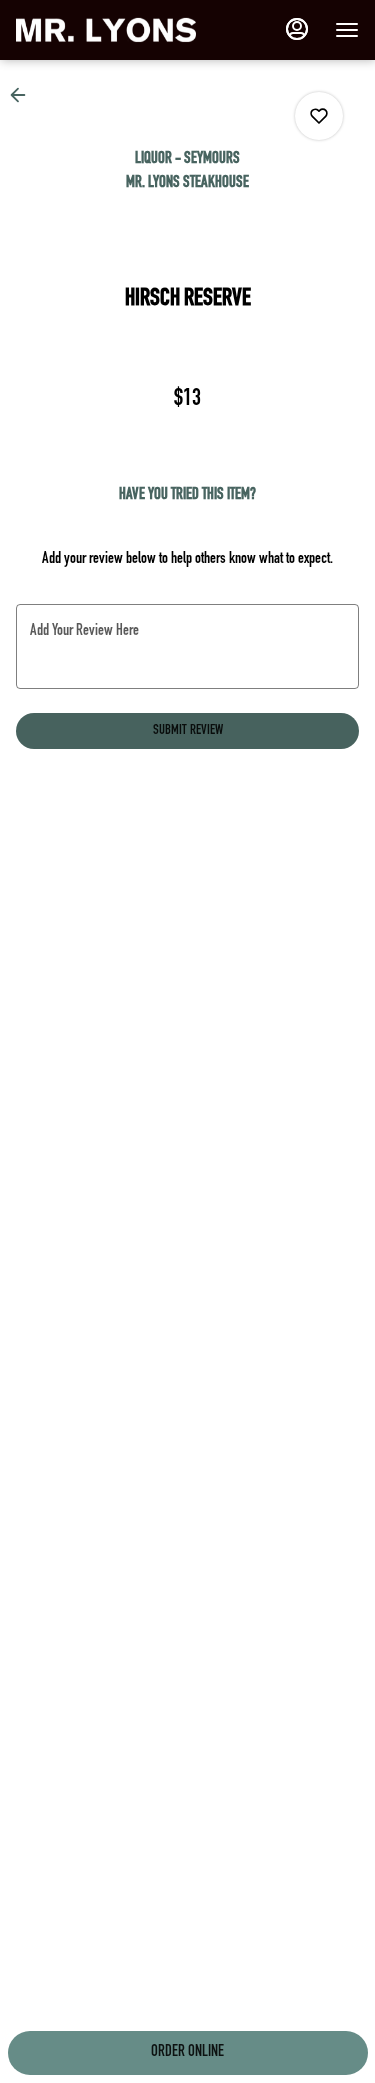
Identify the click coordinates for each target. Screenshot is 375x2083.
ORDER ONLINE (187, 2053)
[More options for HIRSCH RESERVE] (319, 116)
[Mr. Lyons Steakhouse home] (106, 30)
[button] (24, 95)
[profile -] (297, 29)
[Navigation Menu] (347, 30)
